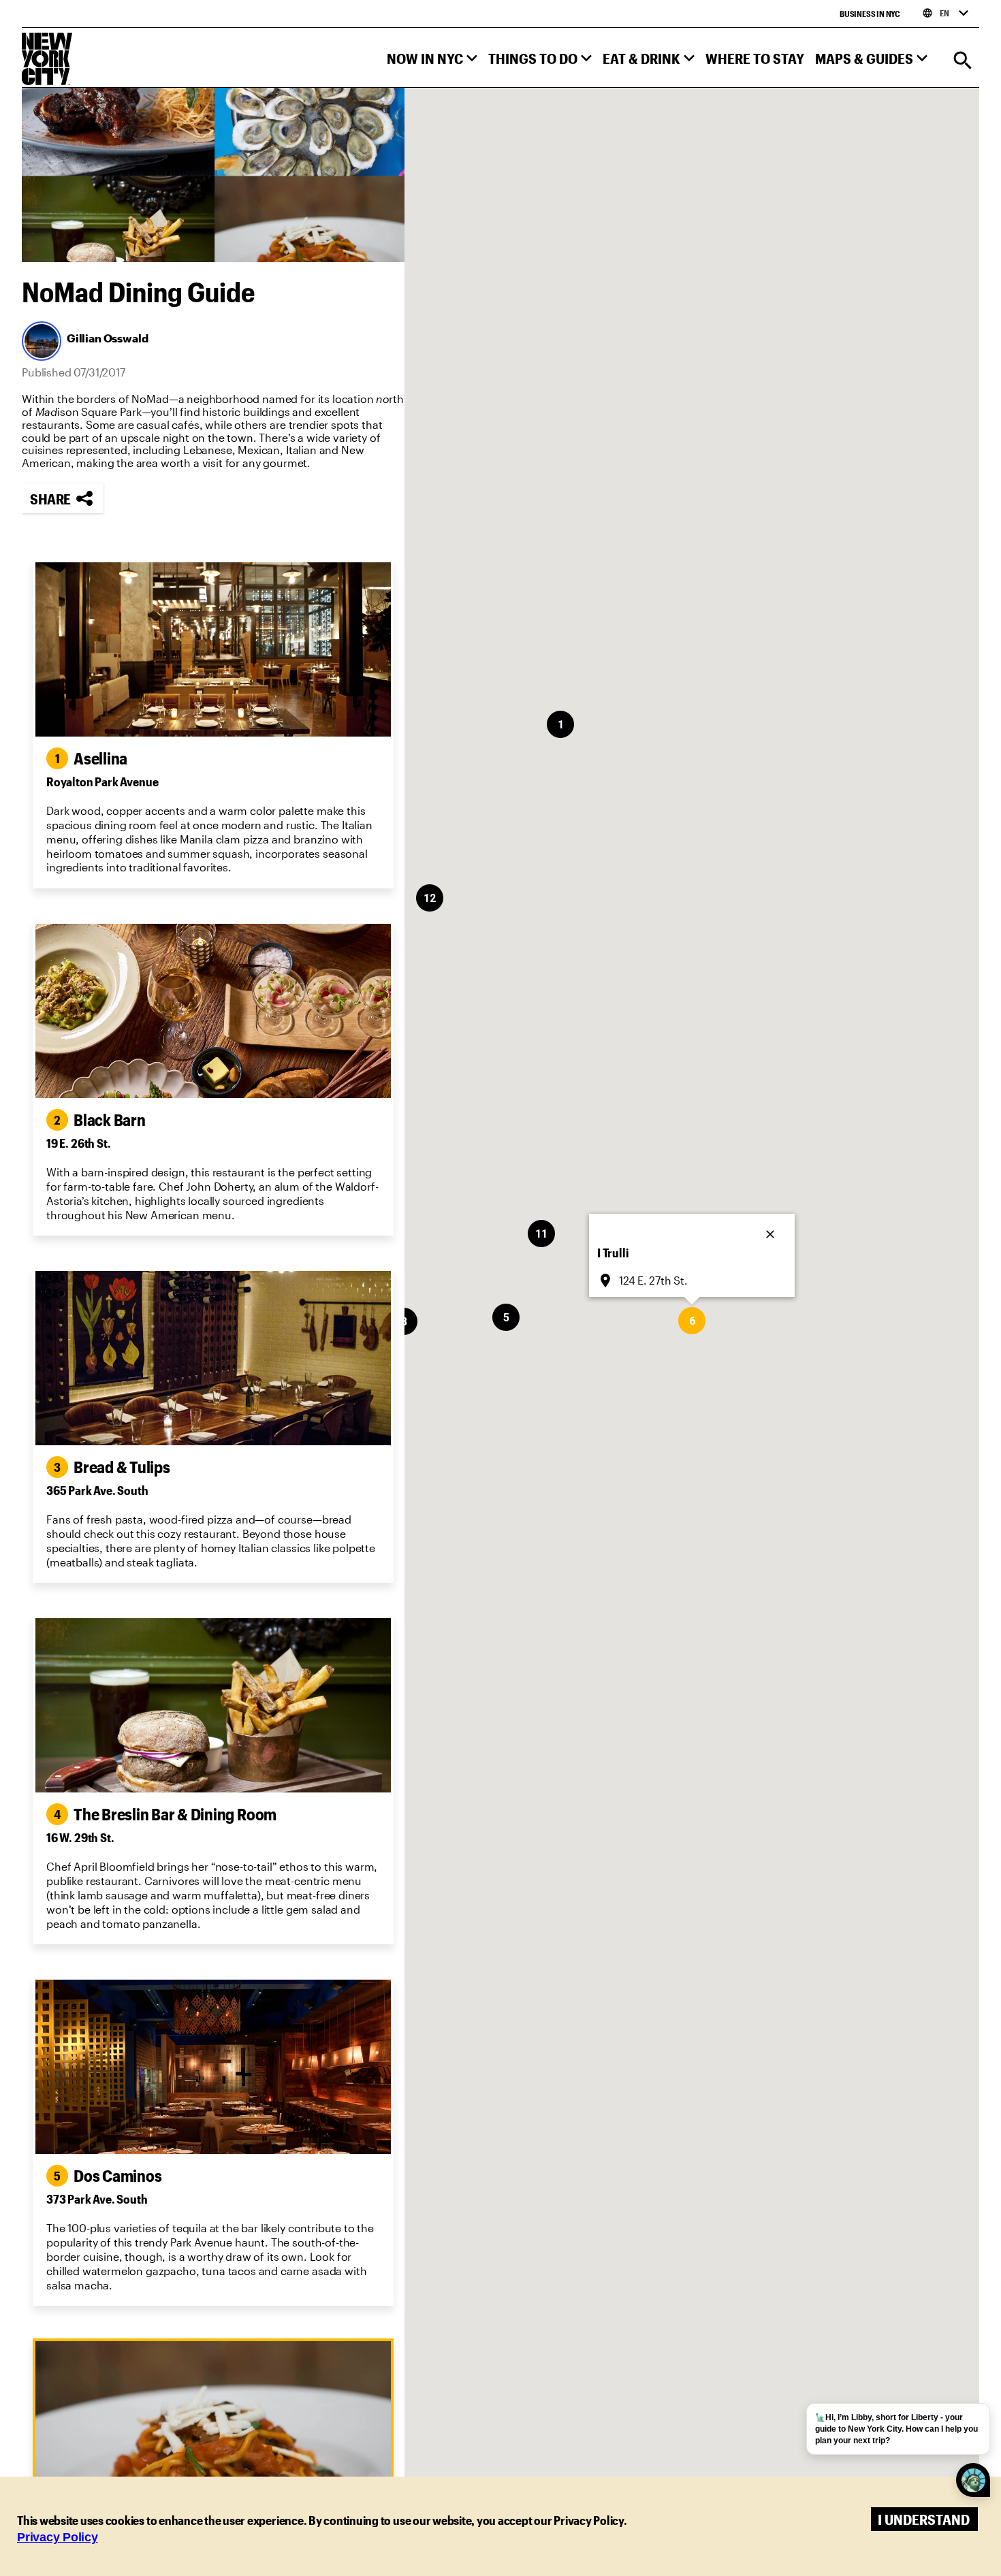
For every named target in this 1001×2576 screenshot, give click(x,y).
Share (50, 499)
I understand (924, 2519)
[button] (432, 62)
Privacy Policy (58, 2537)
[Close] (772, 1230)
